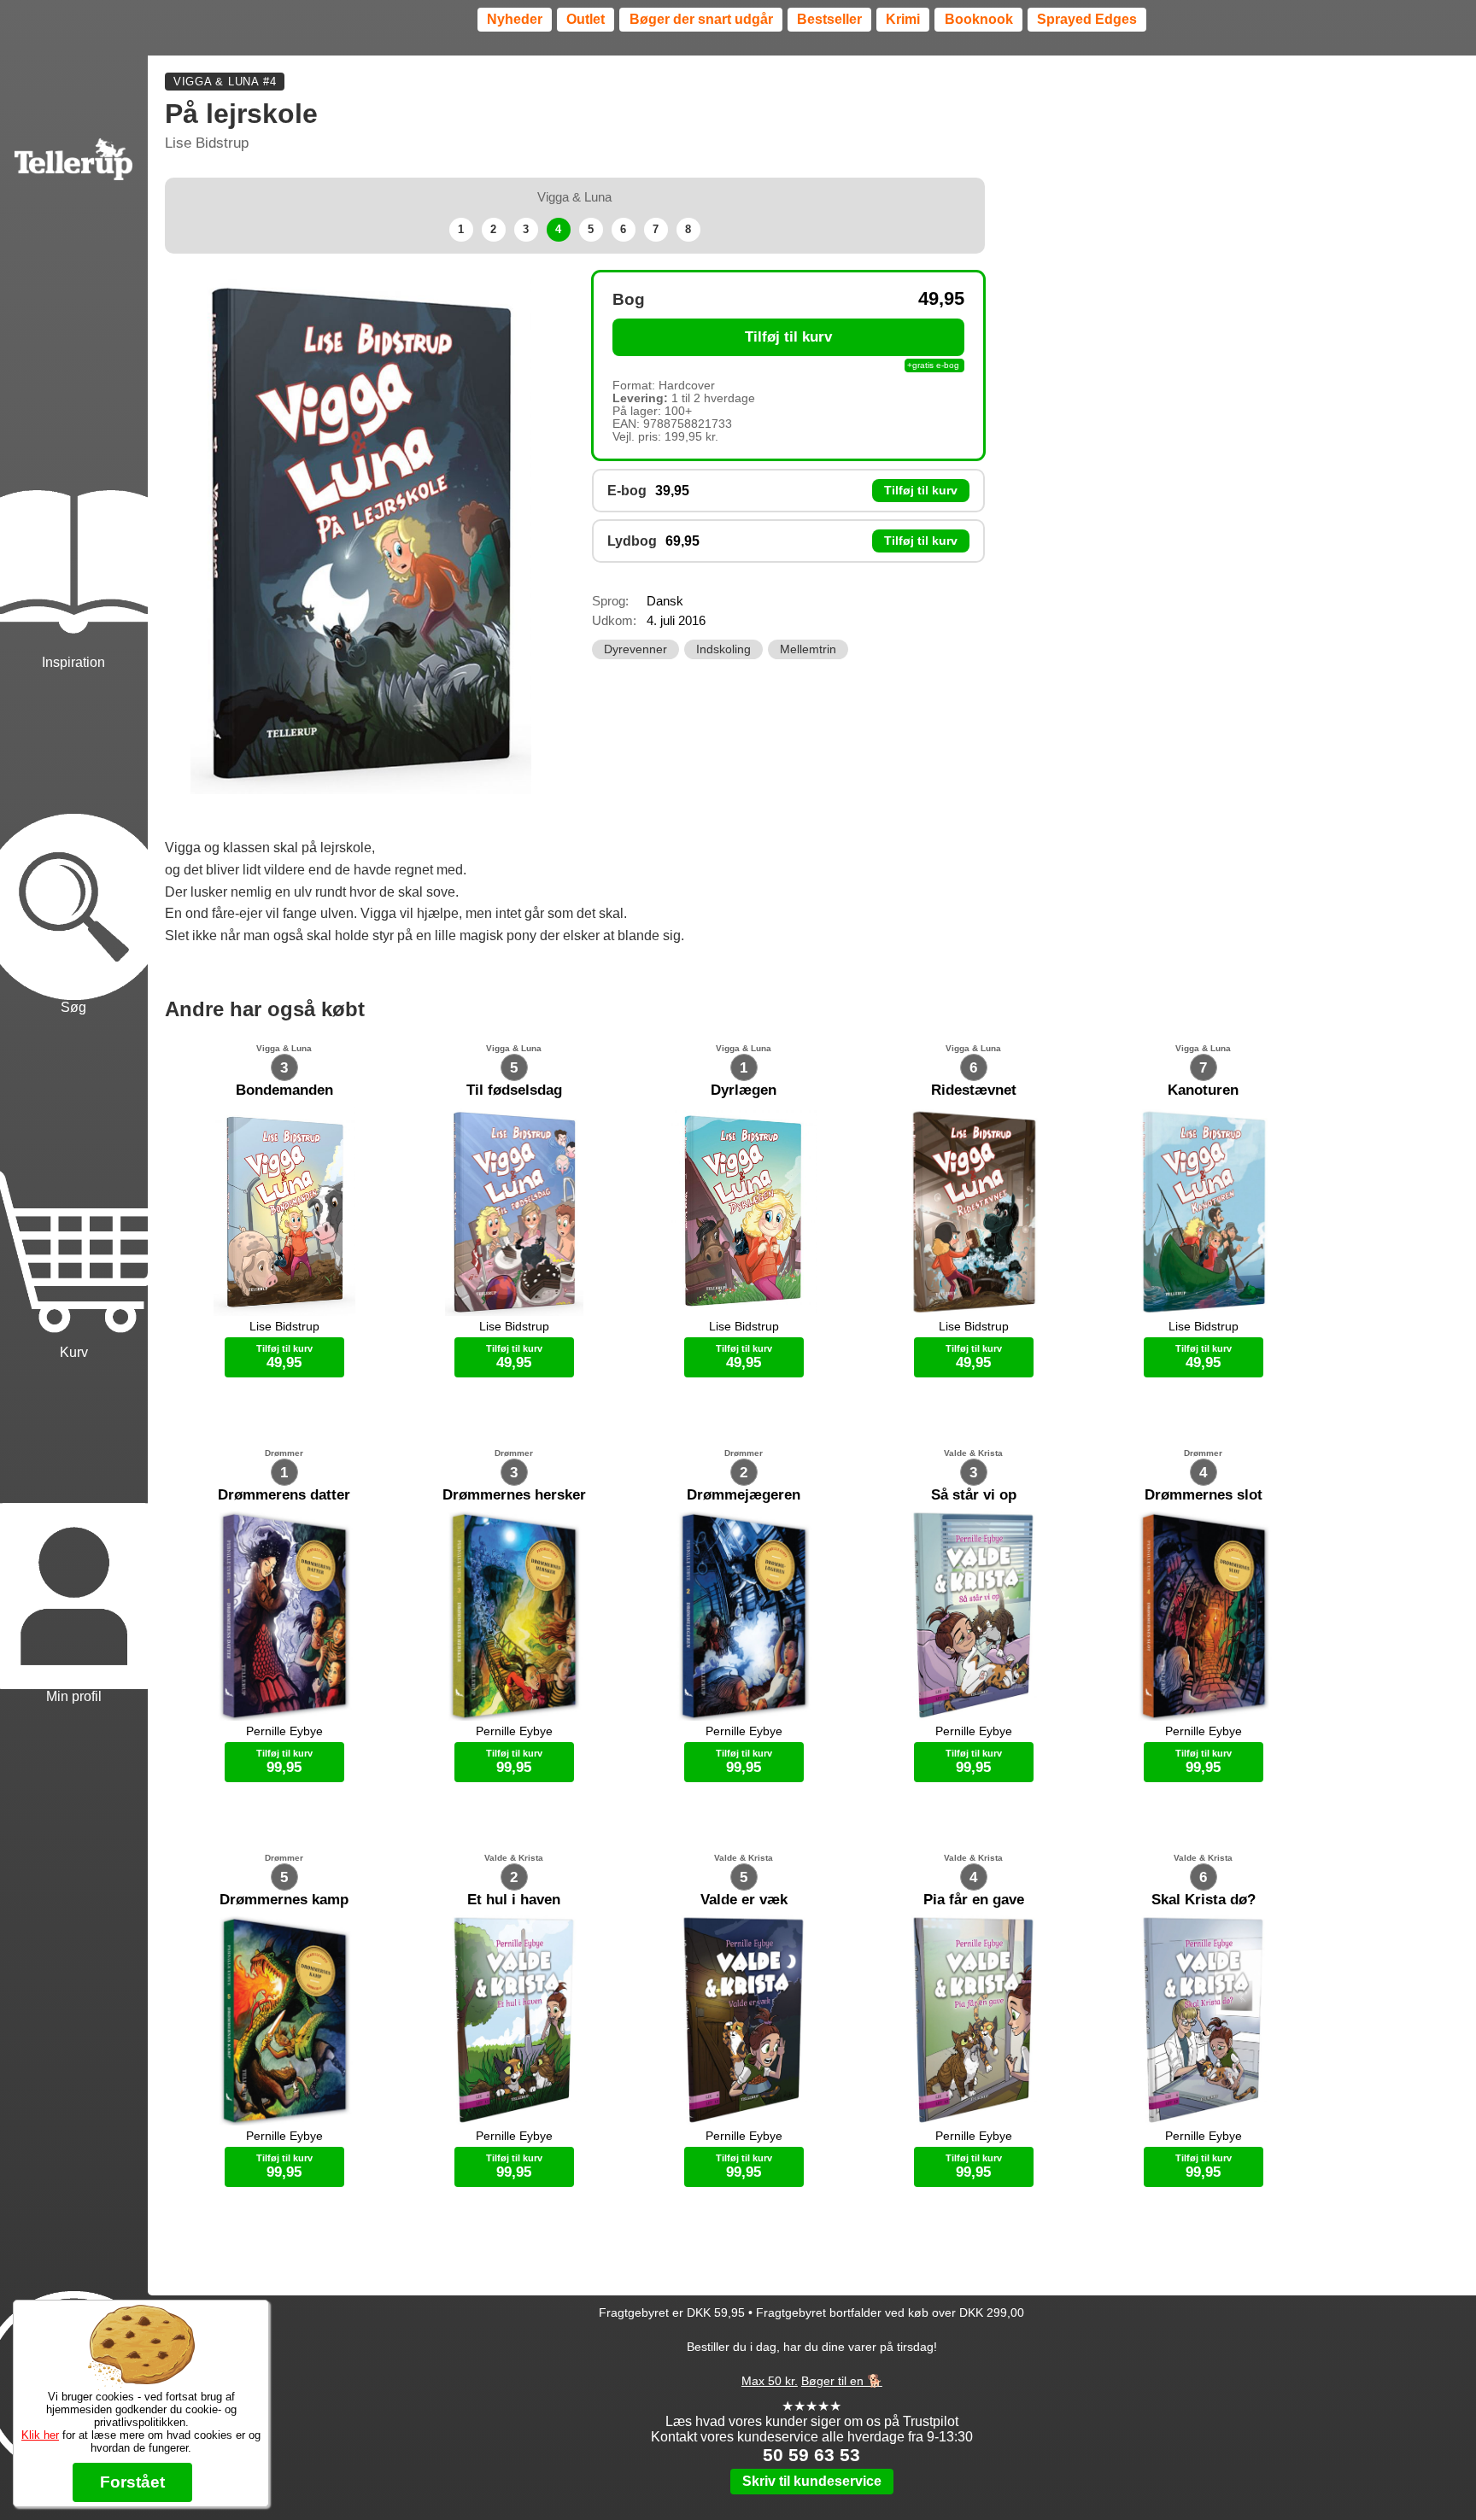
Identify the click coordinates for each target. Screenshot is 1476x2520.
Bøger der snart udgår (701, 19)
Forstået (132, 2482)
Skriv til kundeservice (812, 2481)
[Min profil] (74, 1535)
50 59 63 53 (811, 2455)
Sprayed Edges (1087, 19)
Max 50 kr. (770, 2381)
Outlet (586, 19)
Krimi (903, 19)
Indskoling (723, 649)
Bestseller (829, 19)
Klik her (40, 2435)
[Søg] (74, 845)
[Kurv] (74, 1190)
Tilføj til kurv (788, 337)
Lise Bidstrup (207, 143)
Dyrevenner (635, 649)
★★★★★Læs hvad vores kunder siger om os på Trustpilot (812, 2414)
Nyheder (515, 19)
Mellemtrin (808, 649)
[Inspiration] (74, 500)
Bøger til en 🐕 (842, 2381)
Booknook (979, 19)
